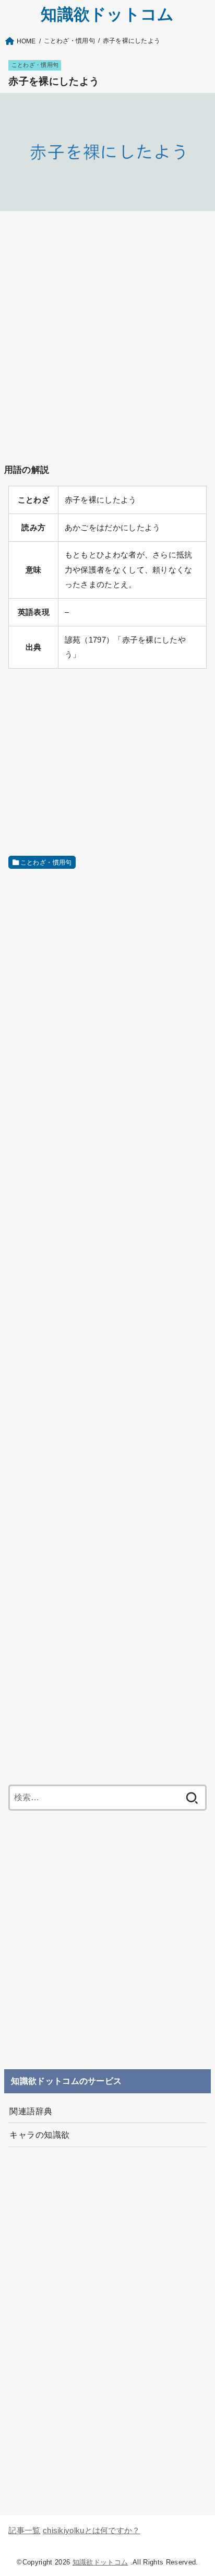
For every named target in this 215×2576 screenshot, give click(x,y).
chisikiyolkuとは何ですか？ (92, 2531)
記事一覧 (24, 2531)
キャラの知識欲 (39, 2135)
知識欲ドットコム (107, 14)
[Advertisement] (107, 328)
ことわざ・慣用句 (35, 65)
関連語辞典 (31, 2111)
